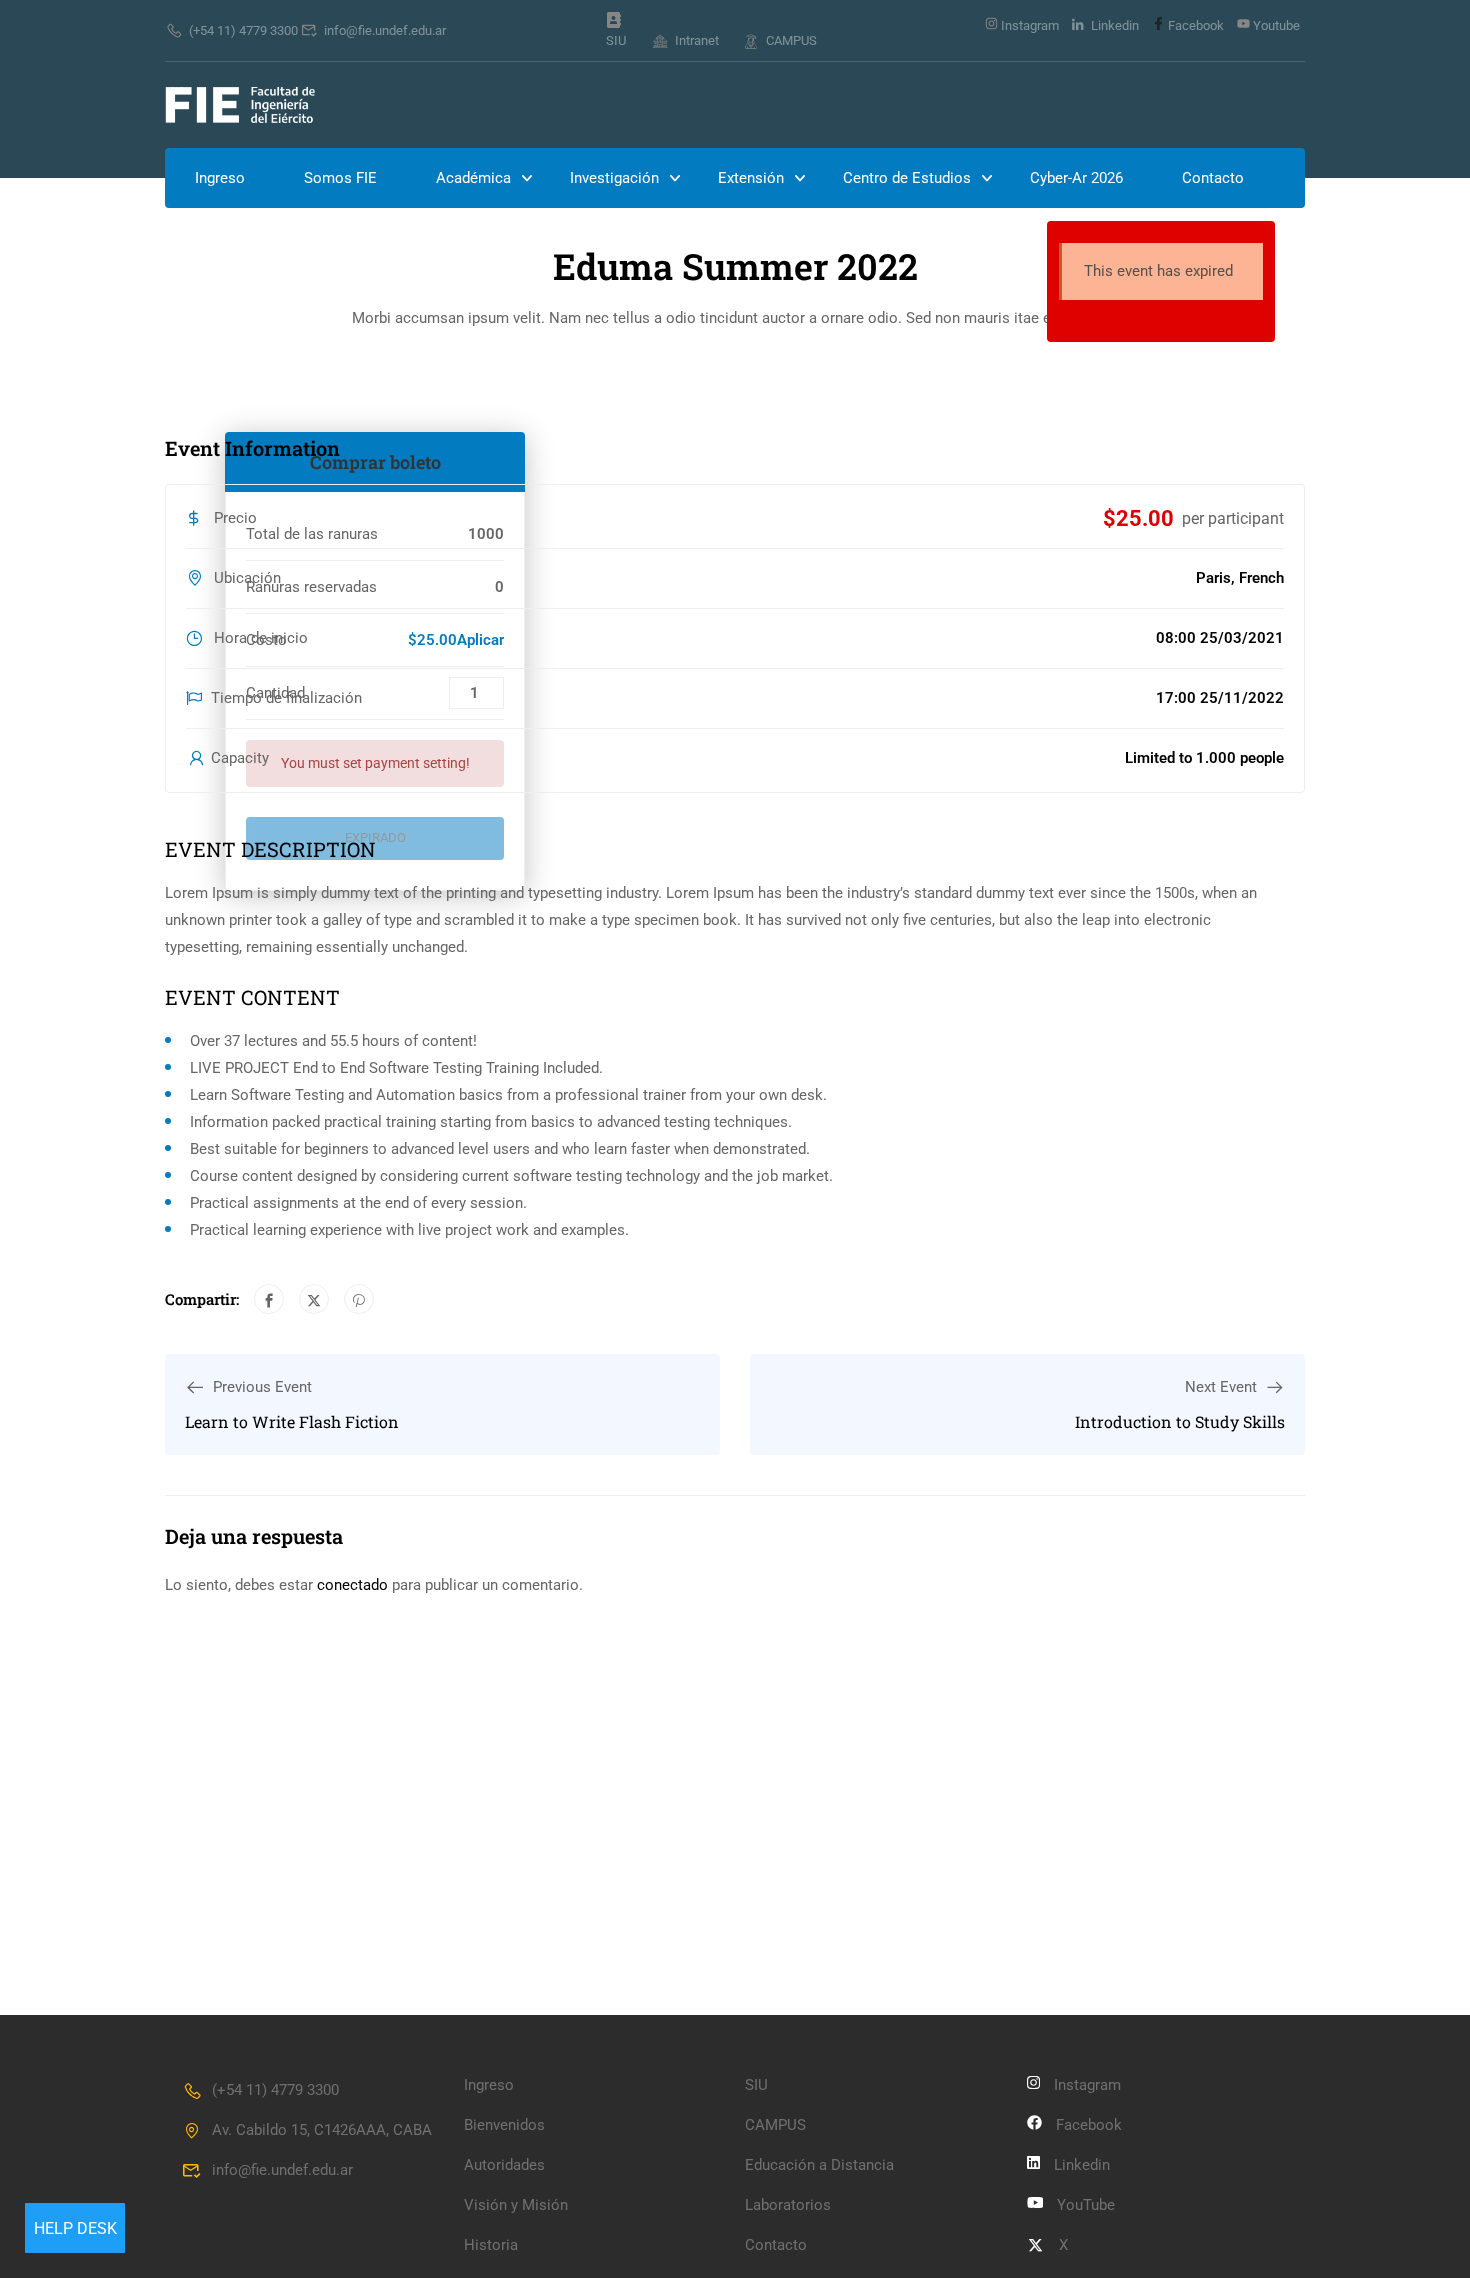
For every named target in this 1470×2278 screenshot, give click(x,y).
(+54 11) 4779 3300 (243, 30)
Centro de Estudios (907, 178)
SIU (616, 40)
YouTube (1086, 2205)
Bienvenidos (504, 2125)
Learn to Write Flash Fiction (292, 1421)
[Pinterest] (359, 1299)
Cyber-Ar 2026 (1076, 178)
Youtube (1275, 25)
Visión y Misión (516, 2205)
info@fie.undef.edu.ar (385, 30)
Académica (473, 178)
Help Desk (75, 2228)
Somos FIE (340, 178)
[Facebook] (269, 1299)
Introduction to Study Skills (1180, 1421)
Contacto (1213, 178)
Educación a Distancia (819, 2165)
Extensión (751, 178)
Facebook (1194, 25)
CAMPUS (791, 40)
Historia (491, 2245)
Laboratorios (788, 2205)
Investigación (614, 178)
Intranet (697, 40)
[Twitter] (314, 1299)
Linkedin (1113, 25)
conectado (352, 1585)
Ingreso (220, 178)
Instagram (1028, 25)
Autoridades (504, 2165)
